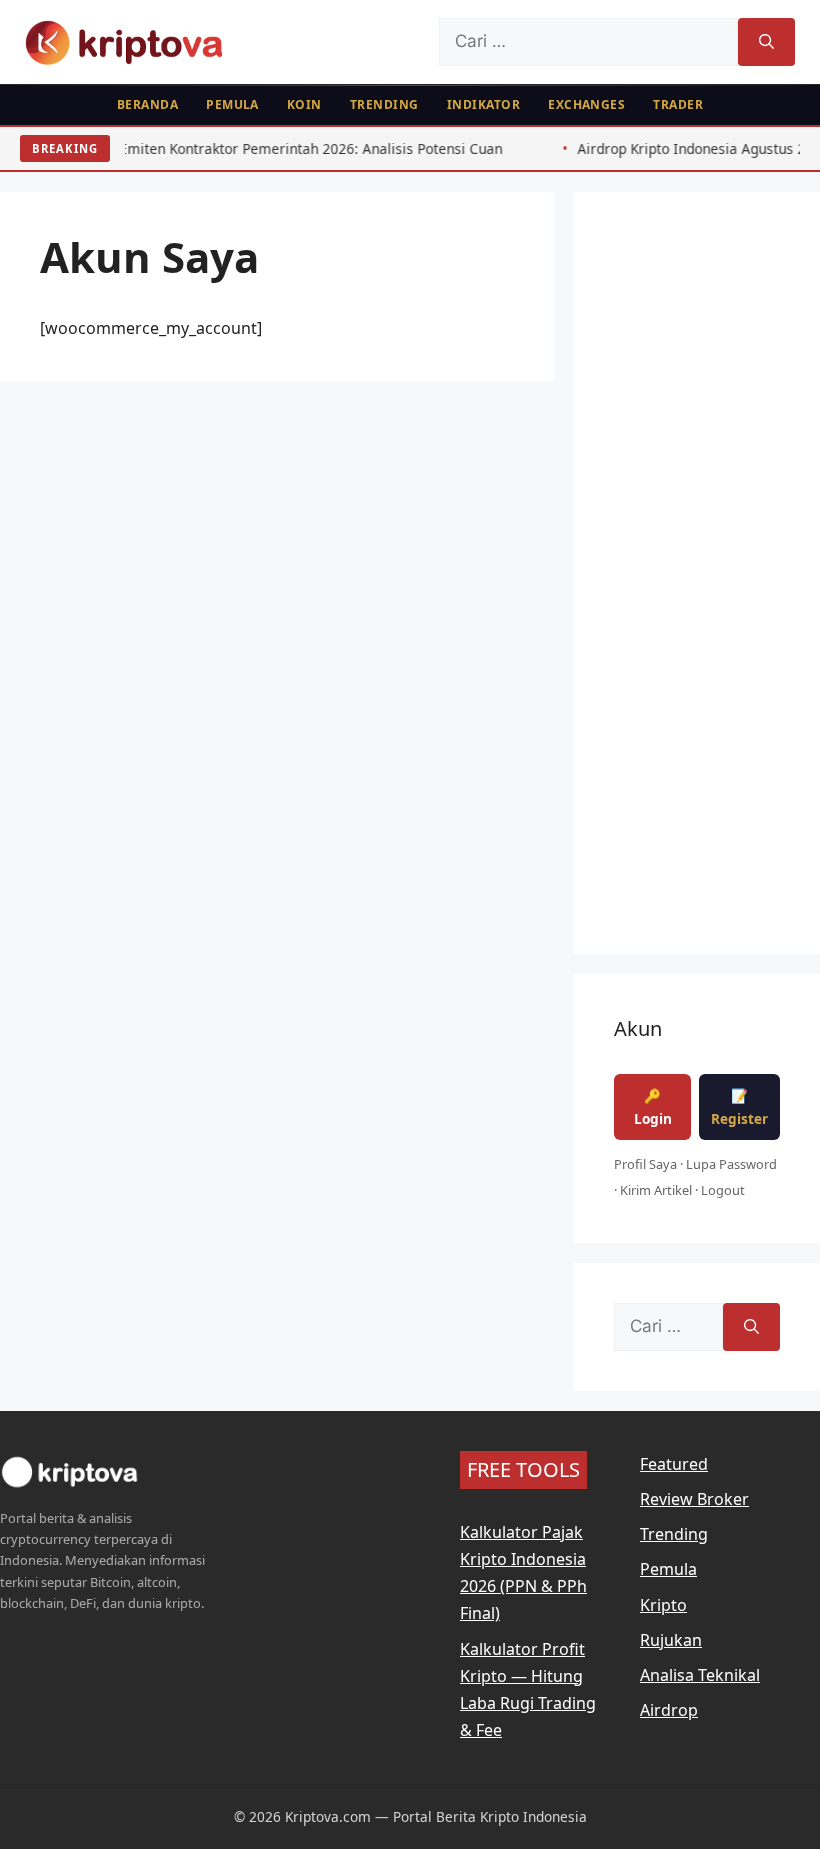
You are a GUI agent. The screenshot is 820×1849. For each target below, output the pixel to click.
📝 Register (739, 1107)
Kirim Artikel (656, 1190)
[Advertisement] (697, 587)
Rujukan (671, 1640)
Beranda (147, 104)
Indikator (483, 104)
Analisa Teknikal (700, 1675)
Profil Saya (645, 1164)
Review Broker (694, 1499)
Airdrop (669, 1710)
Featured (674, 1464)
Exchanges (586, 104)
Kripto (663, 1605)
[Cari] (766, 42)
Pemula (232, 104)
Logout (723, 1190)
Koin (304, 104)
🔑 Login (653, 1107)
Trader (678, 104)
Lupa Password (731, 1164)
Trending (384, 104)
